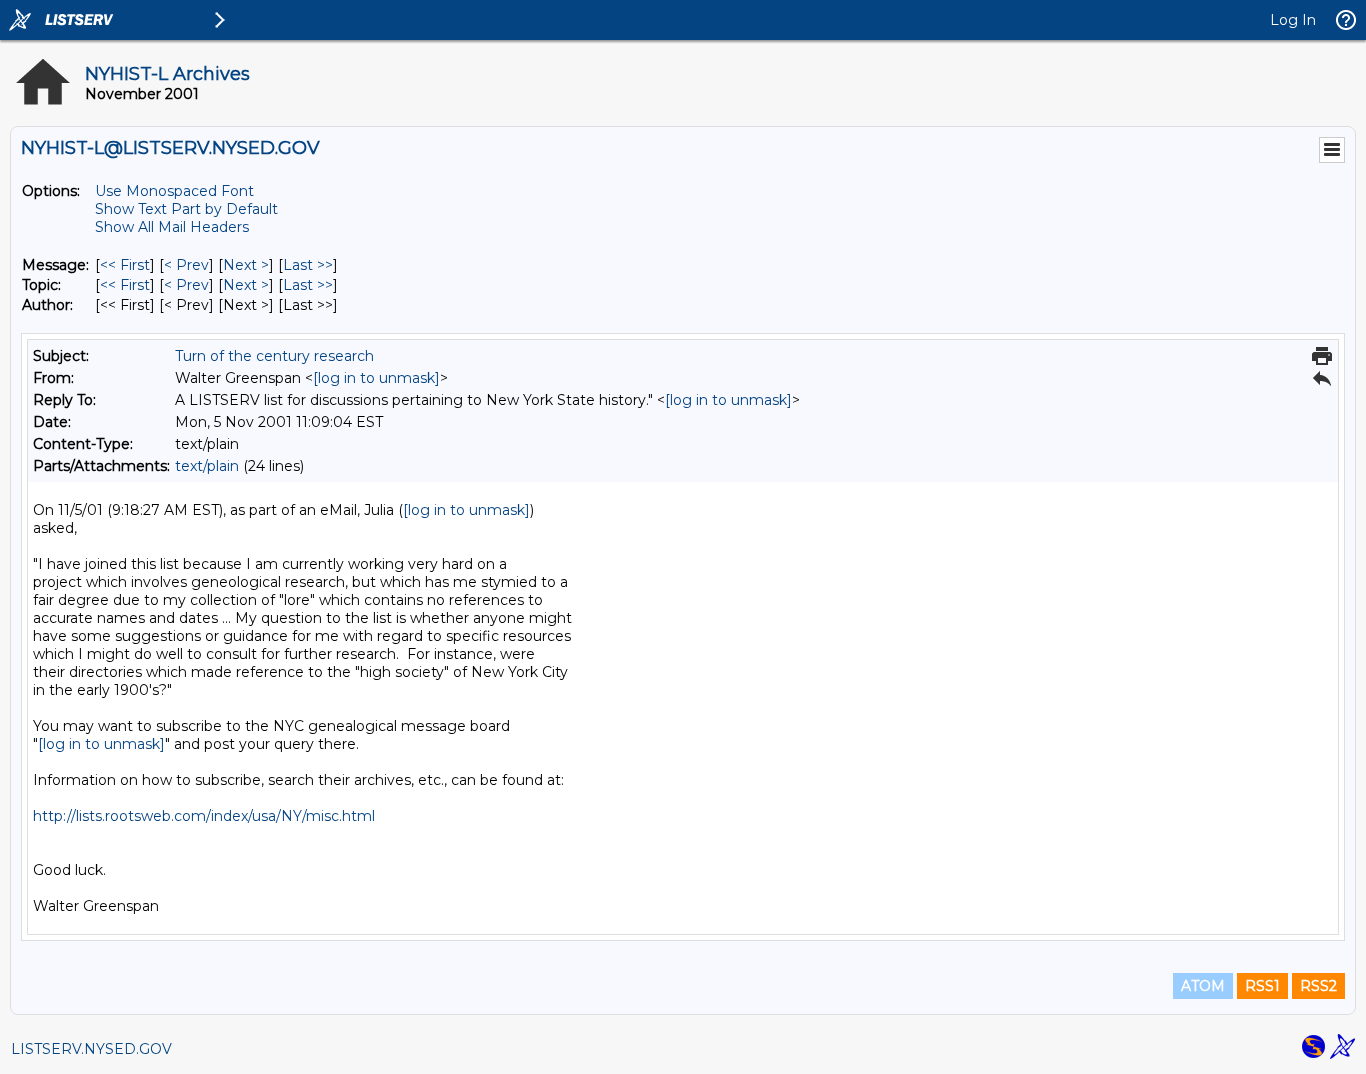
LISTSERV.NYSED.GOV (91, 1049)
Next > (246, 265)
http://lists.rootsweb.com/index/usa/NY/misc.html (204, 816)
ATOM (1203, 986)
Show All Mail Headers (172, 227)
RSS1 (1262, 986)
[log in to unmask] (376, 378)
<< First (125, 265)
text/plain (207, 466)
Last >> (308, 265)
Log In (1293, 20)
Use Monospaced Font (174, 191)
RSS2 (1318, 986)
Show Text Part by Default (186, 209)
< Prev (186, 265)
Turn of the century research (274, 356)
